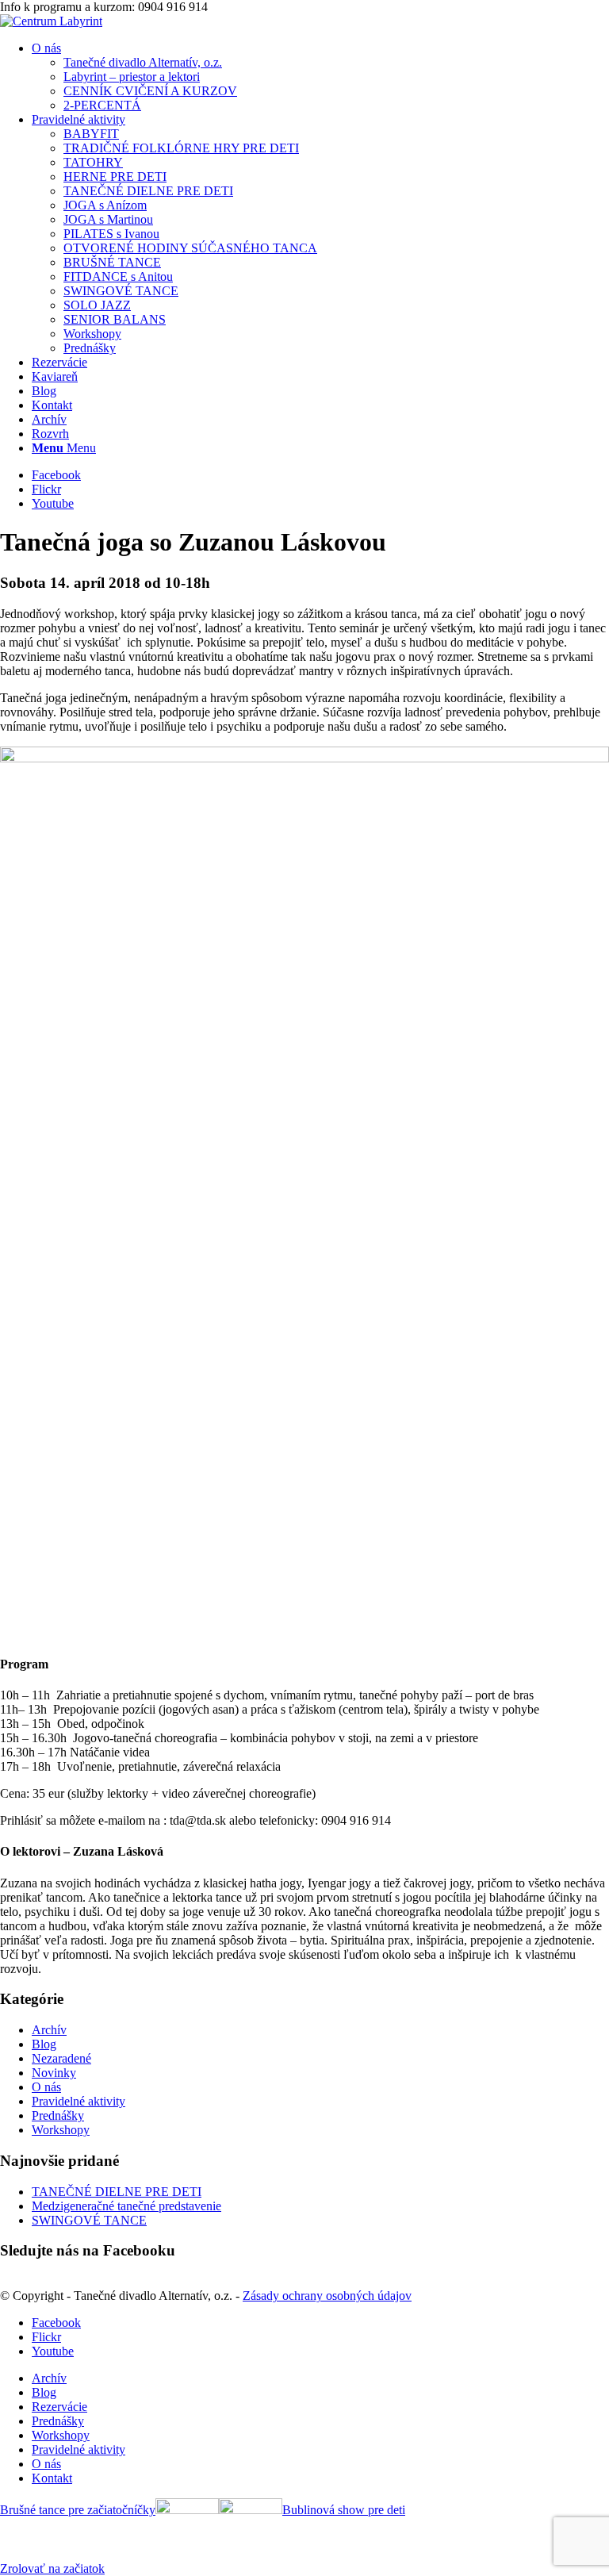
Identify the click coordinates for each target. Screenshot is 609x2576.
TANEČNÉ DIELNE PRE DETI (117, 2192)
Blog (44, 2044)
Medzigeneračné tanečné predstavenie (126, 2206)
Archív (49, 2030)
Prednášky (58, 2115)
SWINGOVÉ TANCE (89, 2220)
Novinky (54, 2073)
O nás (46, 2087)
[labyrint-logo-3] (51, 21)
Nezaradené (61, 2058)
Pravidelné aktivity (79, 2101)
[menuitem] (320, 77)
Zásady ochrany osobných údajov (327, 2296)
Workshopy (61, 2130)
